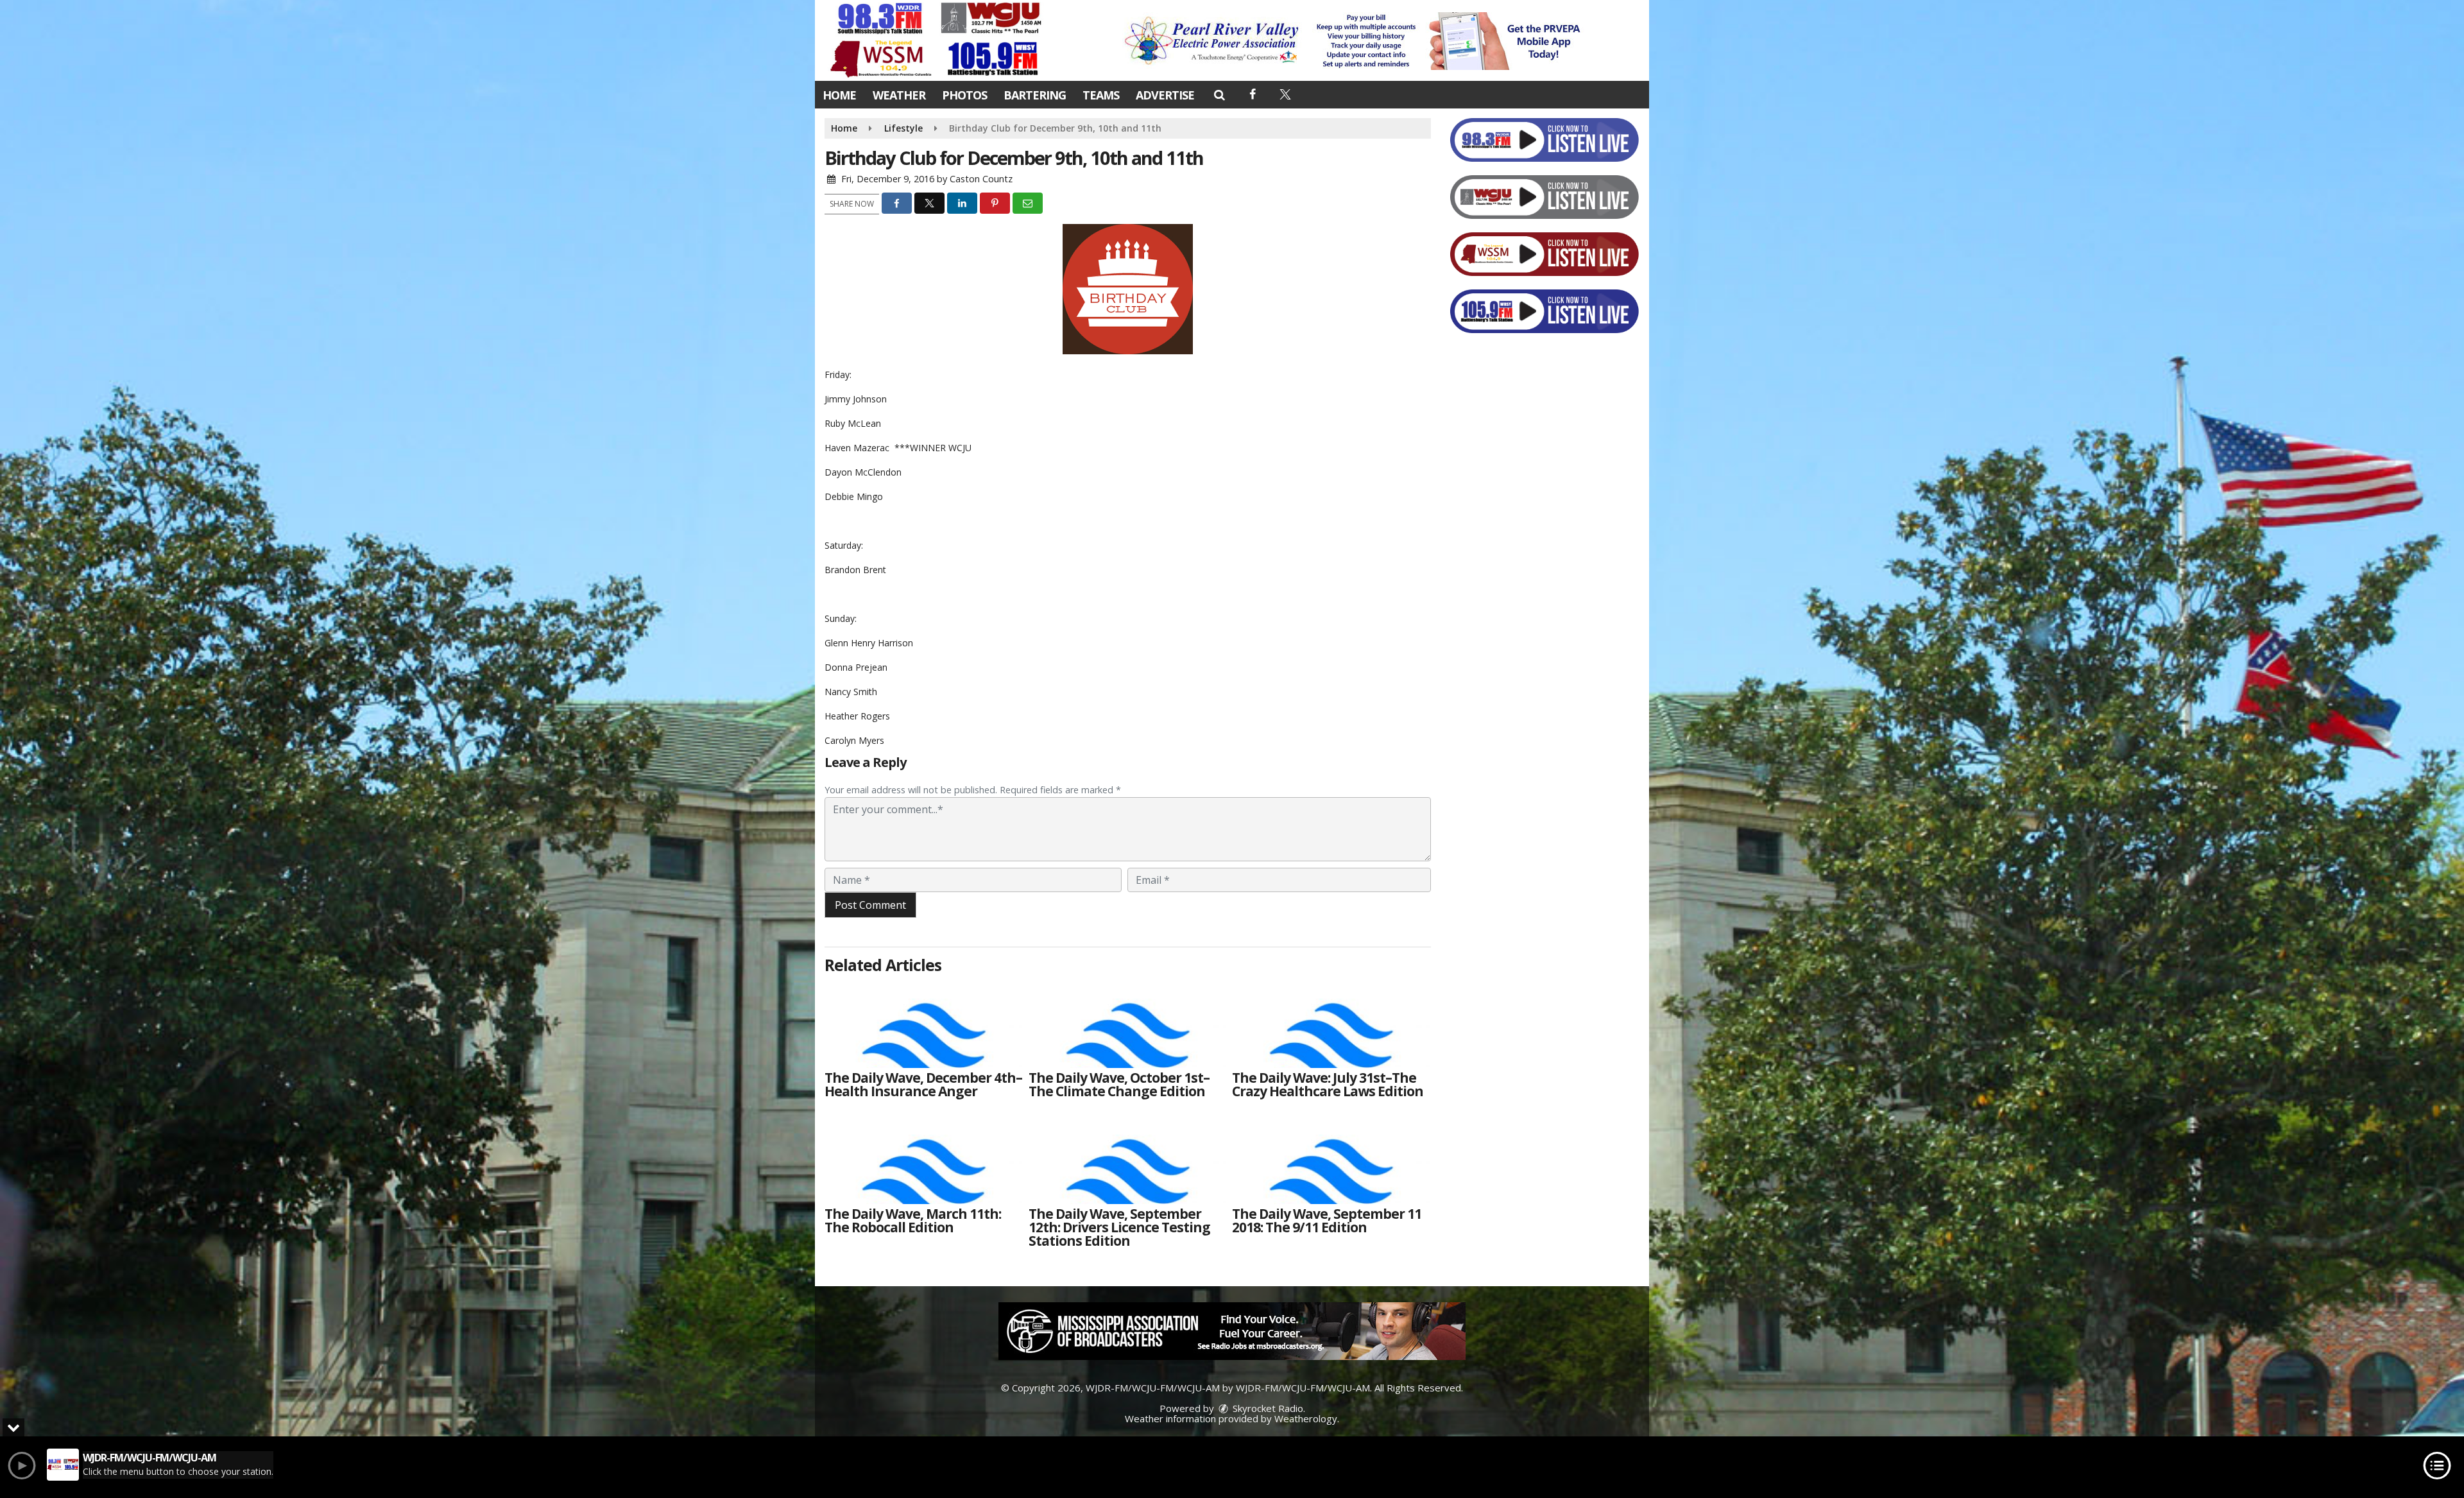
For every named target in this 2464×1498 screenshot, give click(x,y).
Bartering (1035, 95)
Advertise (1165, 95)
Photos (964, 95)
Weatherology (1306, 1418)
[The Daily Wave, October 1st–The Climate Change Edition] (1127, 1023)
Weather (899, 95)
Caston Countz (981, 179)
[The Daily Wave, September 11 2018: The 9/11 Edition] (1331, 1159)
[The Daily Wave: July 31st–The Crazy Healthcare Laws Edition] (1331, 1023)
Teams (1101, 95)
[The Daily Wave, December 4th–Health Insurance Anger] (923, 1023)
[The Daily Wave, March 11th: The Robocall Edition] (923, 1159)
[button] (1219, 94)
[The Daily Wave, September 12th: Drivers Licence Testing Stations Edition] (1127, 1159)
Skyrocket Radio (1267, 1408)
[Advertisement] (1356, 41)
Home (839, 95)
